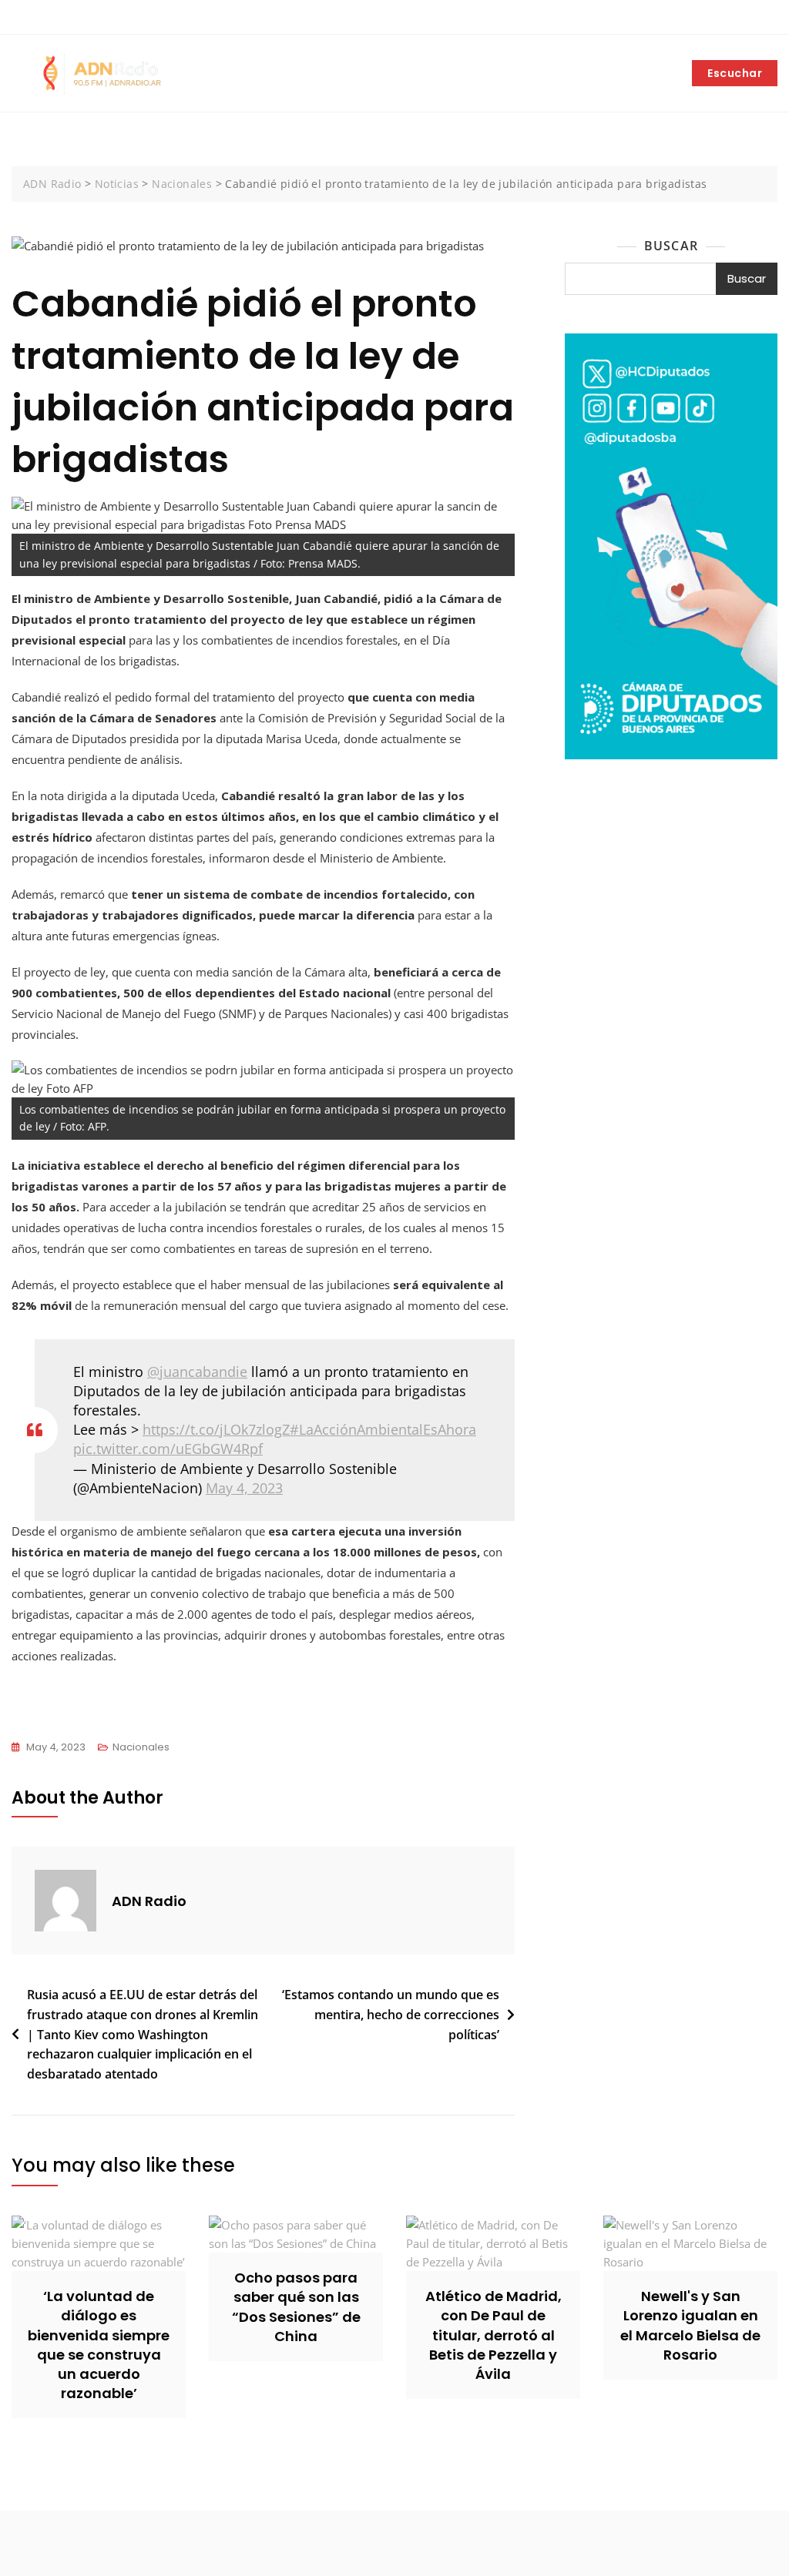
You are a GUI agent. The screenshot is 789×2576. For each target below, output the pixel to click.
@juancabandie (197, 1372)
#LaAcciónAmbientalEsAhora (383, 1429)
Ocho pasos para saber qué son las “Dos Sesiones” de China (296, 2307)
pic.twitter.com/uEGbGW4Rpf (168, 1449)
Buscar (671, 246)
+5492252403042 (64, 18)
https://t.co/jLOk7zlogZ (216, 1429)
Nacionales (141, 1747)
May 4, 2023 (244, 1488)
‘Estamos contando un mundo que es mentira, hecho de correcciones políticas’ (391, 2014)
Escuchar (735, 73)
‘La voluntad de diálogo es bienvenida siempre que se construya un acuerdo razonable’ (99, 2345)
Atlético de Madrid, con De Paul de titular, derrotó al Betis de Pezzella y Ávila (494, 2335)
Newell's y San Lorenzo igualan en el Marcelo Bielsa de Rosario (690, 2325)
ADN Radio (149, 1901)
